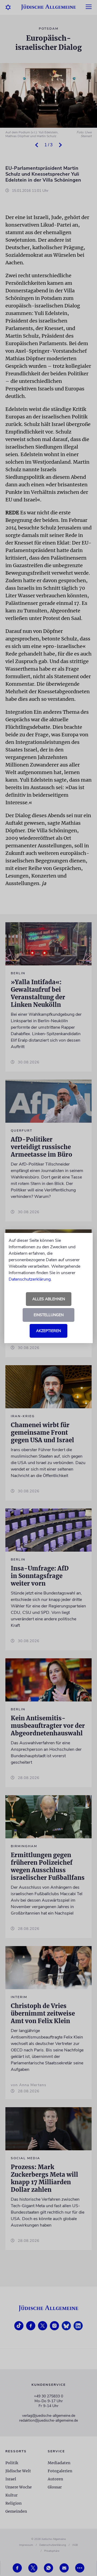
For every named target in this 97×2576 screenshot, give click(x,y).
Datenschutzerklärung (30, 1279)
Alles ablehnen (49, 1299)
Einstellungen (49, 1315)
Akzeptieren (48, 1331)
